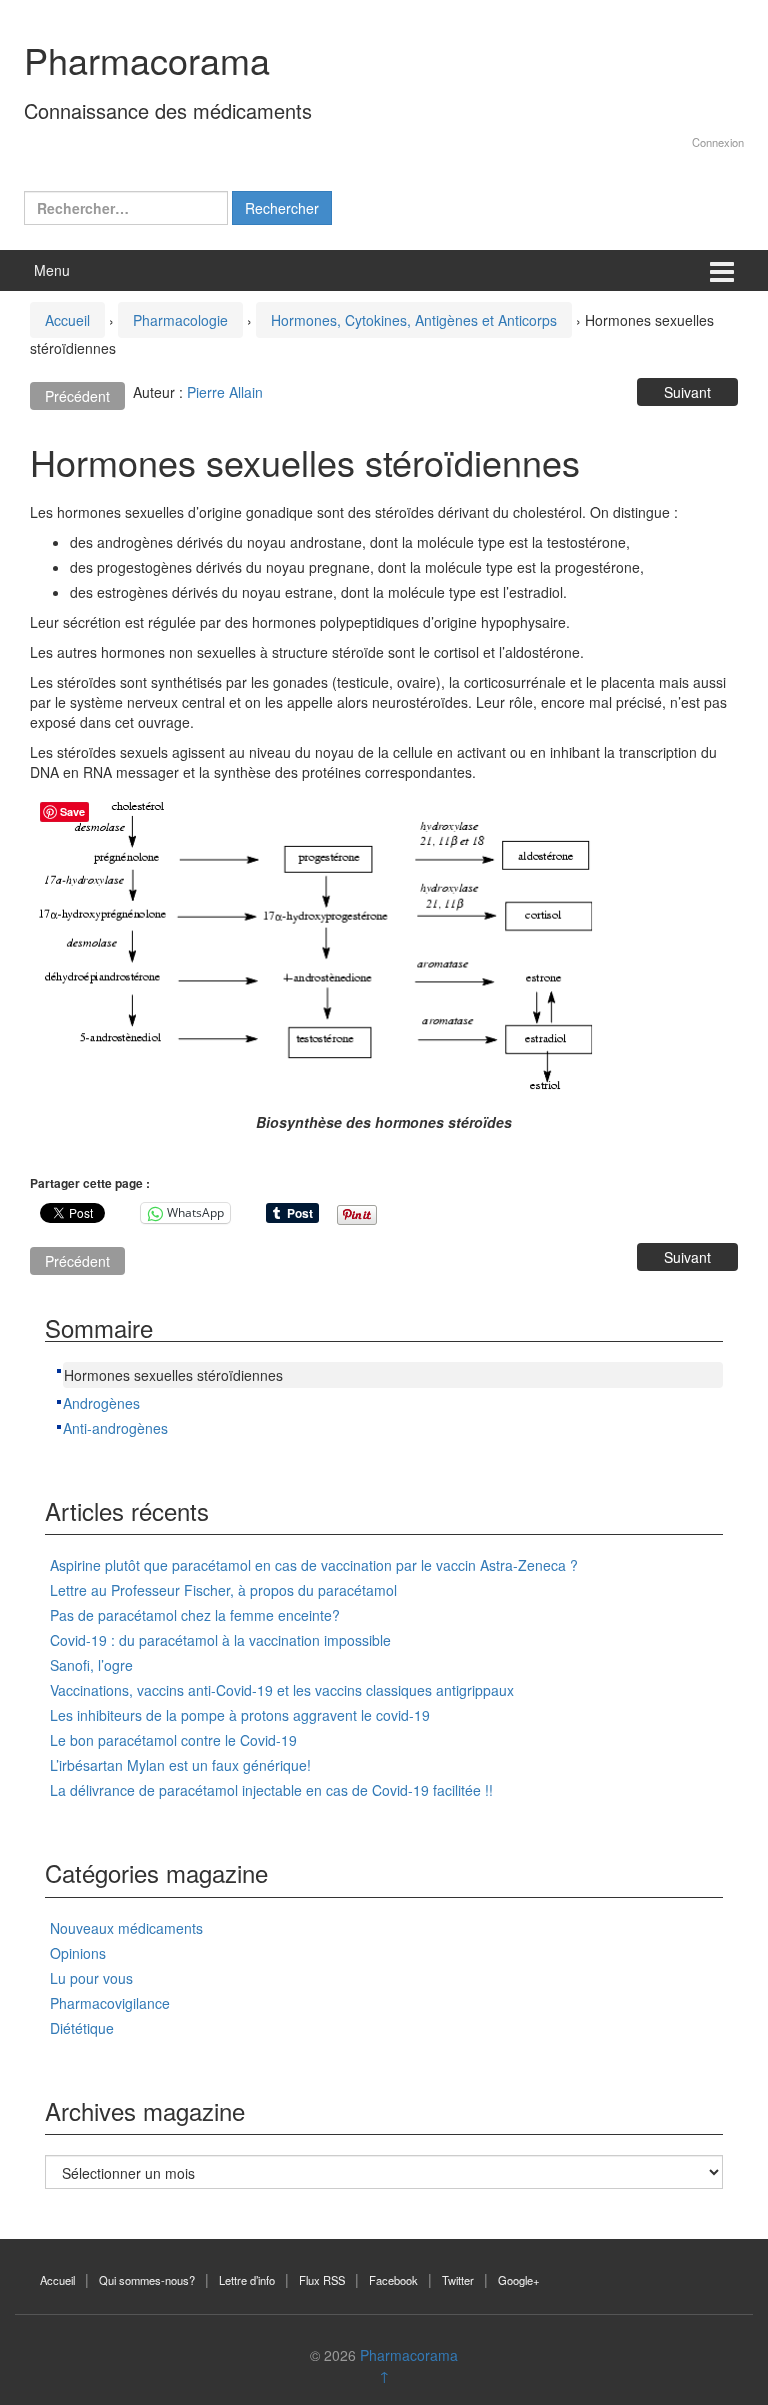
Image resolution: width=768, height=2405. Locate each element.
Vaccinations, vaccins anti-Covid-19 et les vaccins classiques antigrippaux (282, 1690)
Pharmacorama (147, 59)
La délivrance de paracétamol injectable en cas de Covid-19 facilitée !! (271, 1790)
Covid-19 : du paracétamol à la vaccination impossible (220, 1640)
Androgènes (101, 1403)
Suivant (687, 392)
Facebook (393, 2280)
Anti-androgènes (115, 1428)
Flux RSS (322, 2280)
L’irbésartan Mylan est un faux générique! (180, 1765)
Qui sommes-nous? (147, 2280)
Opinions (78, 1953)
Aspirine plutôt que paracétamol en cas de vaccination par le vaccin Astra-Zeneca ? (314, 1565)
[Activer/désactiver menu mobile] (722, 270)
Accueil (67, 320)
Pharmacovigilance (110, 2003)
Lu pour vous (91, 1978)
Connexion (718, 142)
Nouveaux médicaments (126, 1928)
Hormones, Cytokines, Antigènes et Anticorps (414, 320)
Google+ (519, 2280)
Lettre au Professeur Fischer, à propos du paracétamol (223, 1590)
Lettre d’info (247, 2280)
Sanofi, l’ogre (91, 1665)
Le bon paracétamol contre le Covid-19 (173, 1740)
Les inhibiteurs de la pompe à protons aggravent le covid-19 (240, 1715)
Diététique (82, 2028)
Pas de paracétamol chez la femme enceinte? (195, 1615)
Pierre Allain (225, 392)
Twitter (458, 2280)
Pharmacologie (180, 320)
